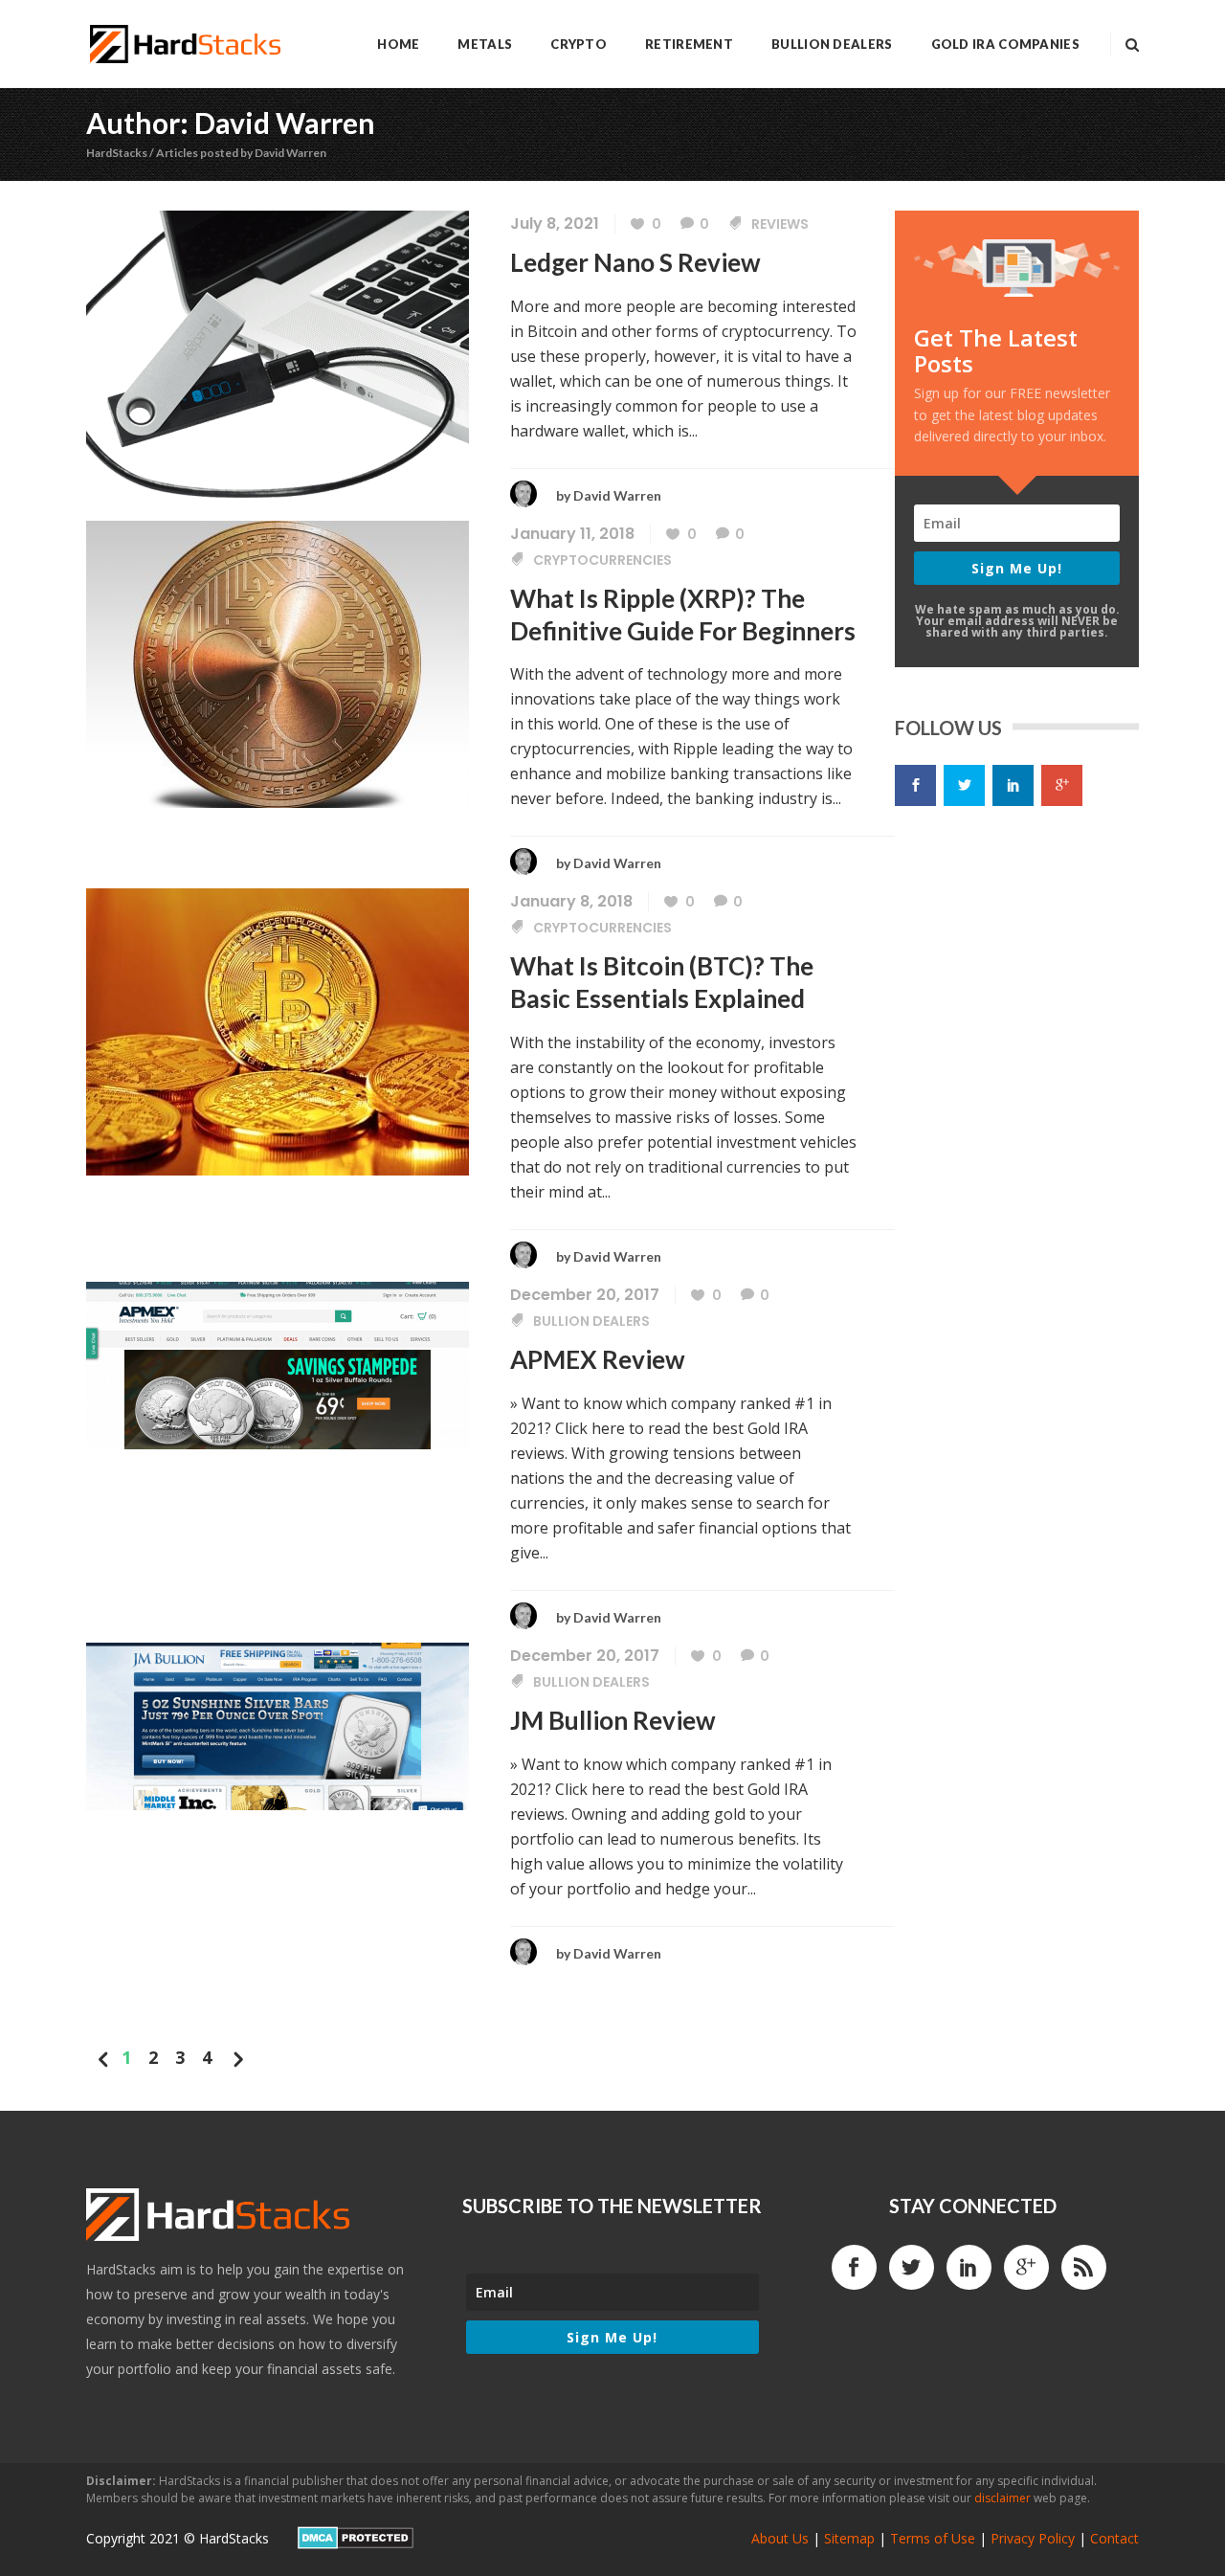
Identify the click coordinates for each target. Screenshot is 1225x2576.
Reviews (780, 224)
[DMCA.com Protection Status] (356, 2544)
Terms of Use (933, 2538)
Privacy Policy (1033, 2538)
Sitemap (849, 2538)
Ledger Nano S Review (635, 262)
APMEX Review (598, 1359)
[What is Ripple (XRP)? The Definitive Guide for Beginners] (278, 662)
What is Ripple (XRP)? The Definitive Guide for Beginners (683, 615)
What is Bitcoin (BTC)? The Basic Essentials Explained (662, 982)
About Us (780, 2538)
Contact (1114, 2538)
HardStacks (117, 153)
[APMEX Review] (278, 1364)
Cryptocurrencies (602, 560)
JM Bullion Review (613, 1720)
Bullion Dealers (591, 1321)
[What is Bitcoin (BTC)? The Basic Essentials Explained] (278, 1030)
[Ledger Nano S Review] (278, 352)
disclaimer (1002, 2498)
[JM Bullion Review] (278, 1724)
